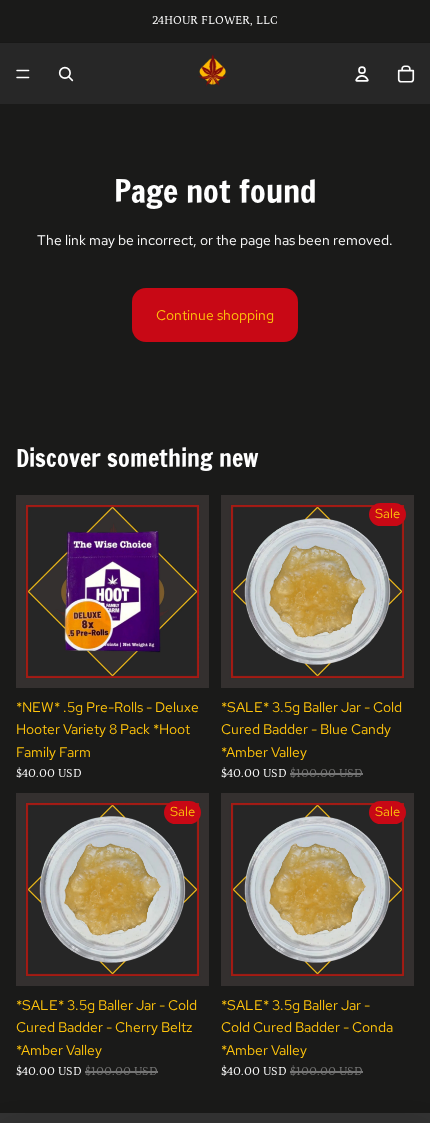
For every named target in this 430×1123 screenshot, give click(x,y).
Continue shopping (215, 315)
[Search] (66, 74)
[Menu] (23, 74)
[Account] (362, 74)
